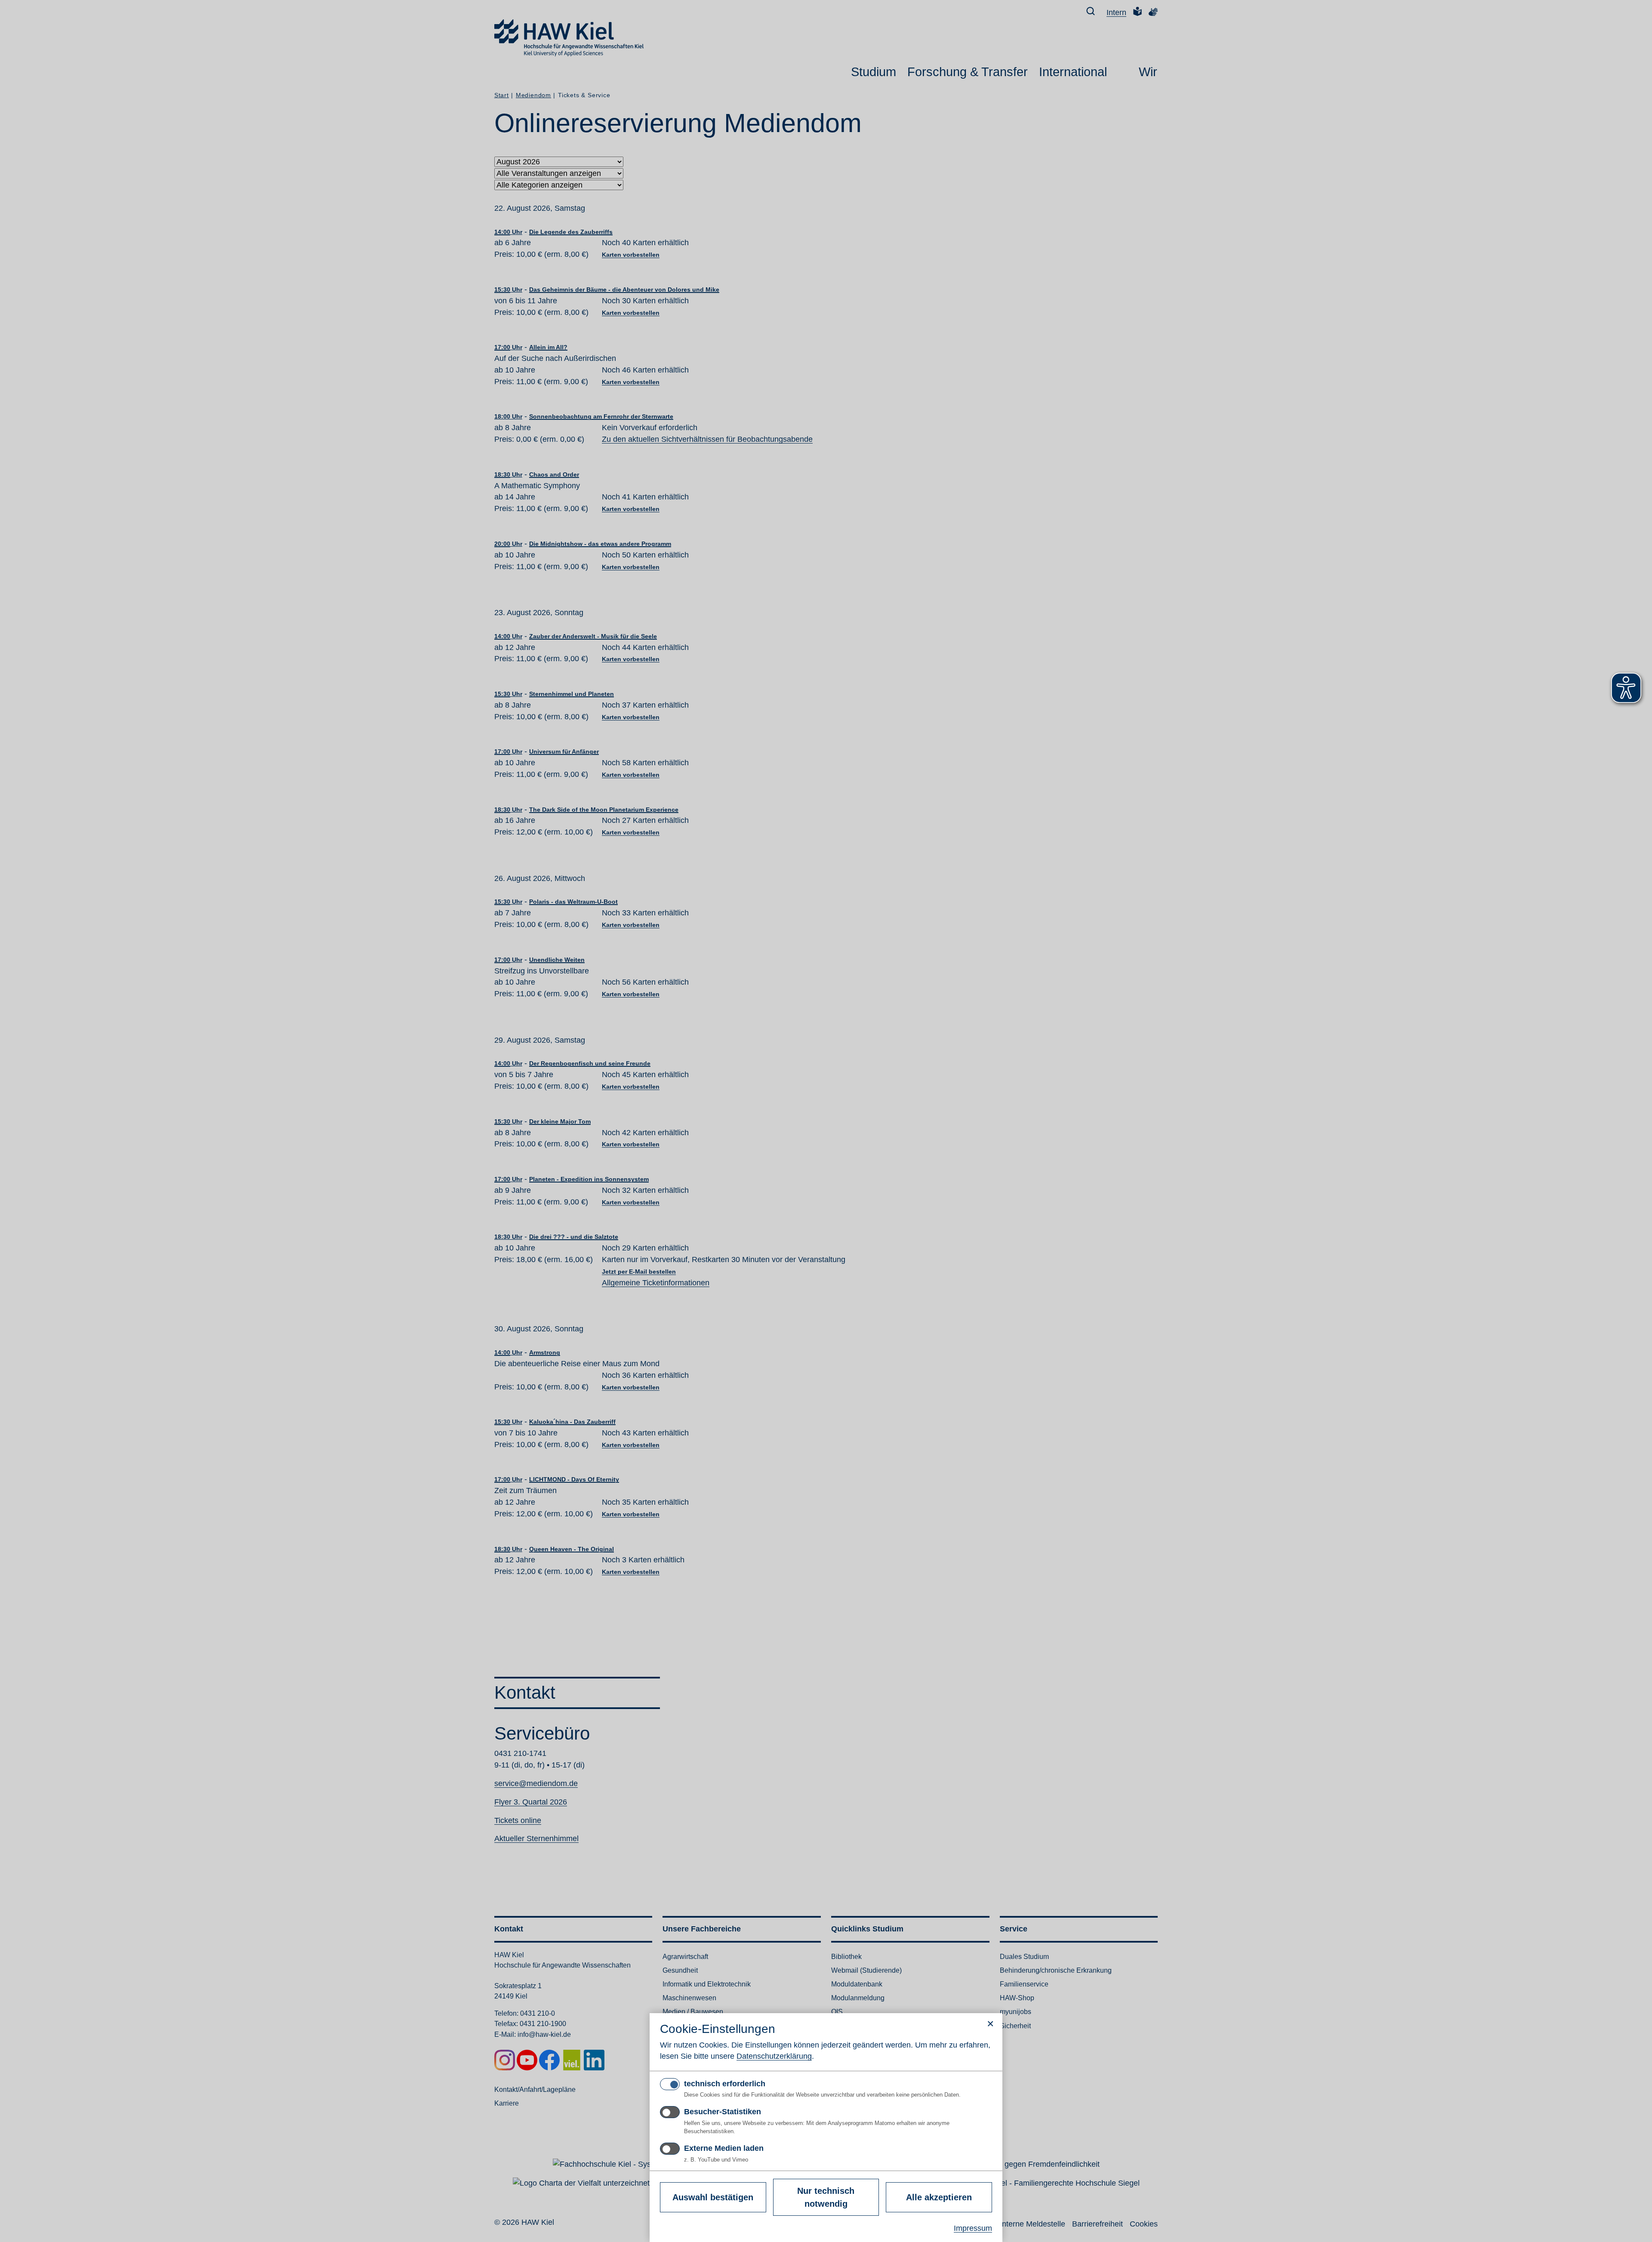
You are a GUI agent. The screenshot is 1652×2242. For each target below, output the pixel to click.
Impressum (973, 2228)
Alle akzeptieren (939, 2197)
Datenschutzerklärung (774, 2056)
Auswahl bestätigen (713, 2197)
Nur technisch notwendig (826, 2197)
